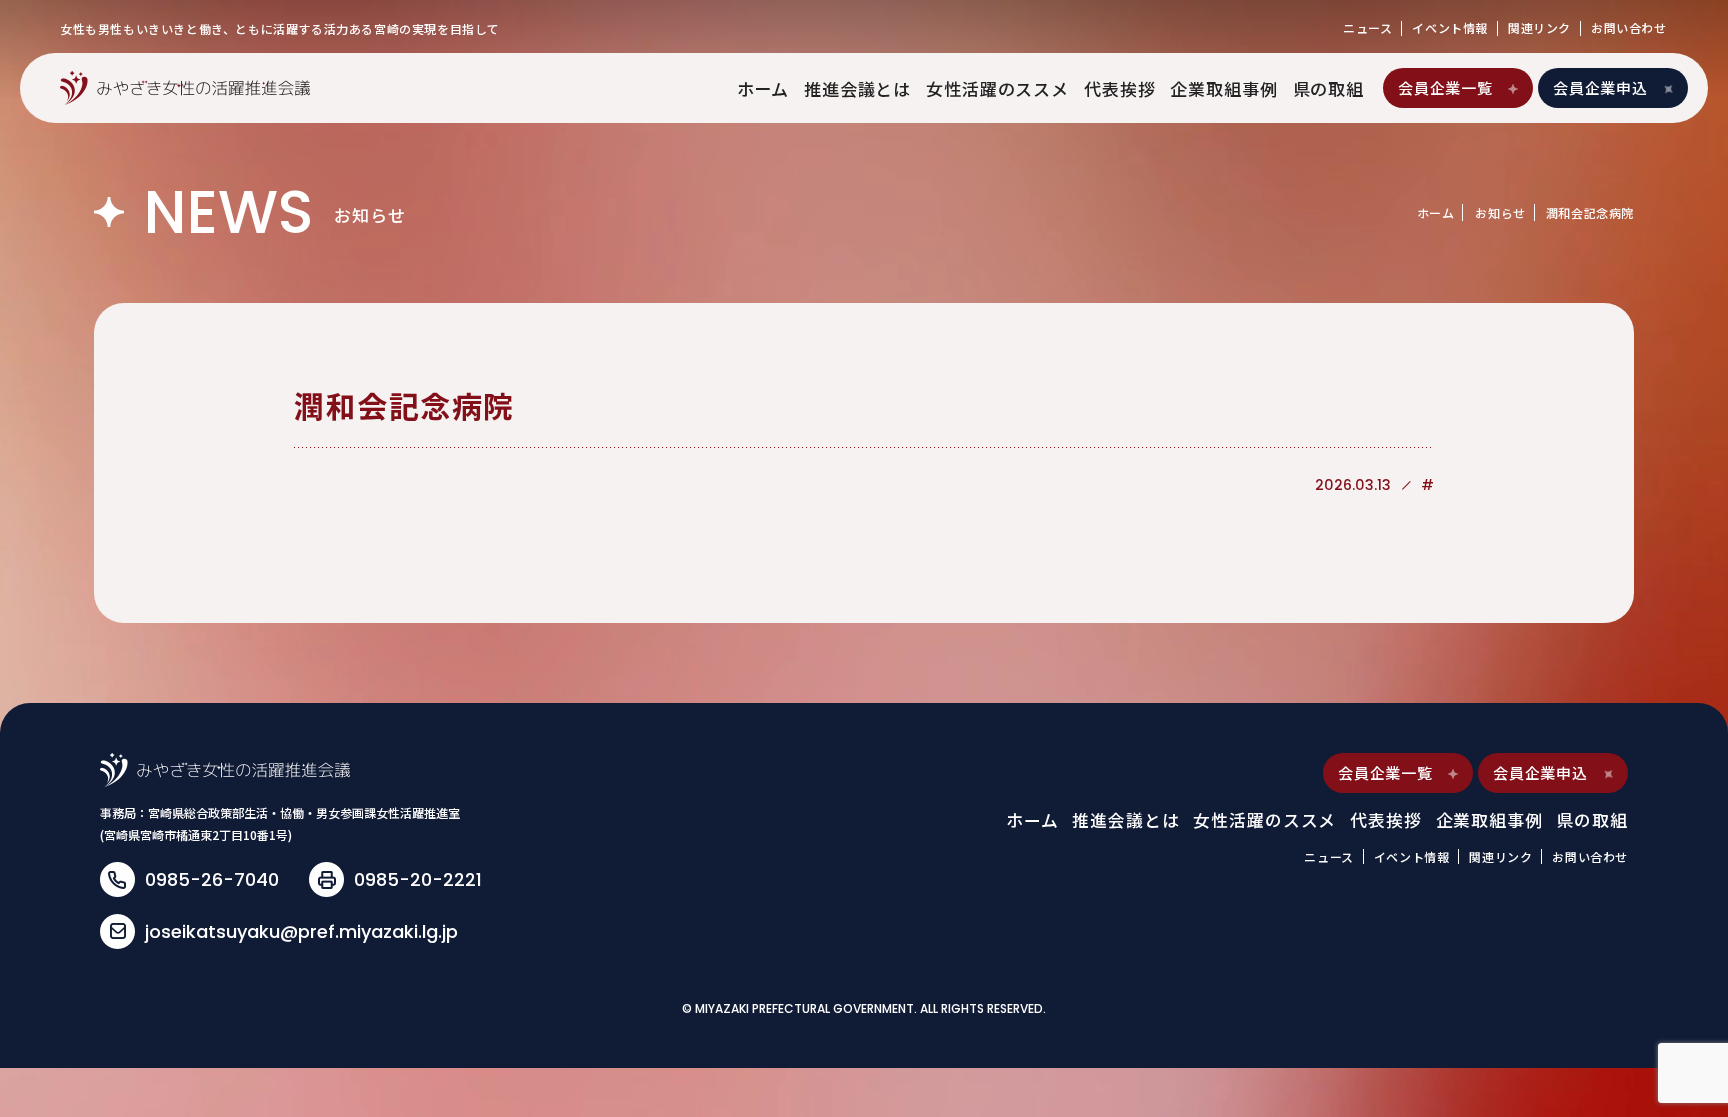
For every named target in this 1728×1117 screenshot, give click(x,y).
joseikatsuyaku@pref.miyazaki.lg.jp (301, 931)
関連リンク (1539, 28)
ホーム (763, 88)
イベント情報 (1450, 28)
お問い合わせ (1629, 28)
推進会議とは (857, 88)
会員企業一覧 (1445, 87)
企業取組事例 (1223, 88)
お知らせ (1500, 212)
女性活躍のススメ (997, 88)
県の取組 (1328, 88)
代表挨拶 (1119, 88)
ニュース (1367, 28)
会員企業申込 (1600, 87)
